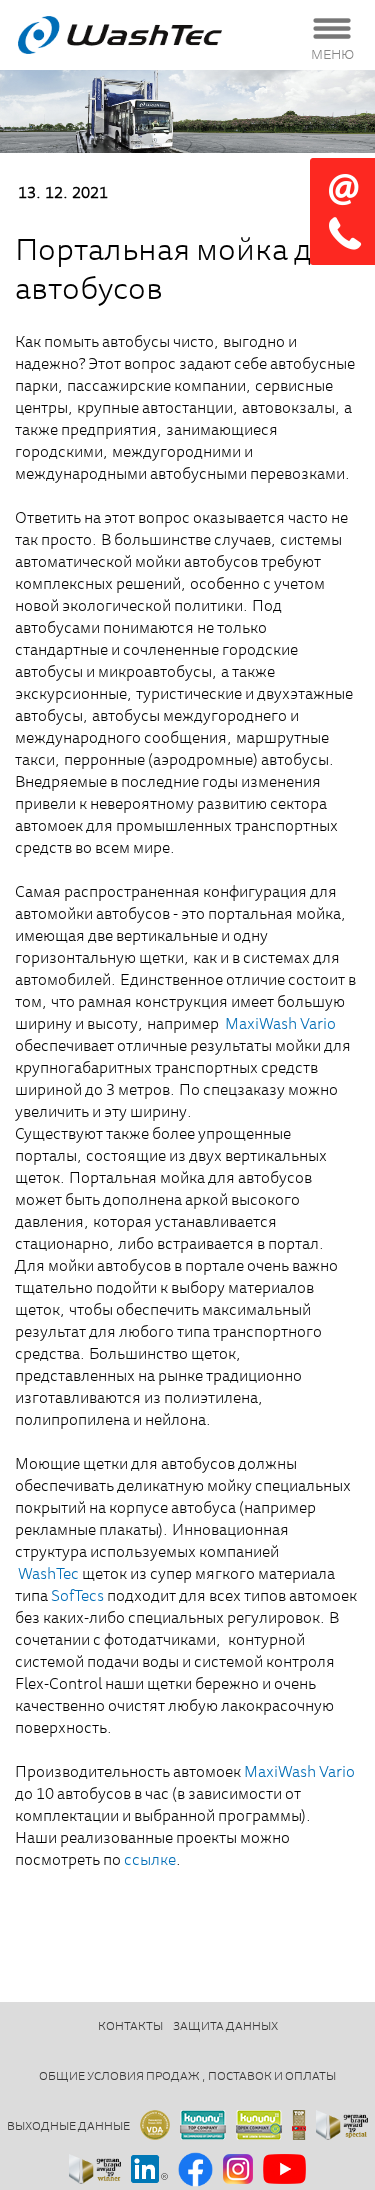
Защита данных (225, 2027)
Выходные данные (68, 2127)
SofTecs (77, 1597)
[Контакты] (342, 211)
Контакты (130, 2027)
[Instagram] (238, 2170)
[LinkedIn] (149, 2170)
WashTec (48, 1575)
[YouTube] (284, 2170)
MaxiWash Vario (280, 1025)
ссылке (150, 1861)
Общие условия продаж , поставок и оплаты (187, 2077)
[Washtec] (145, 35)
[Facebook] (195, 2171)
